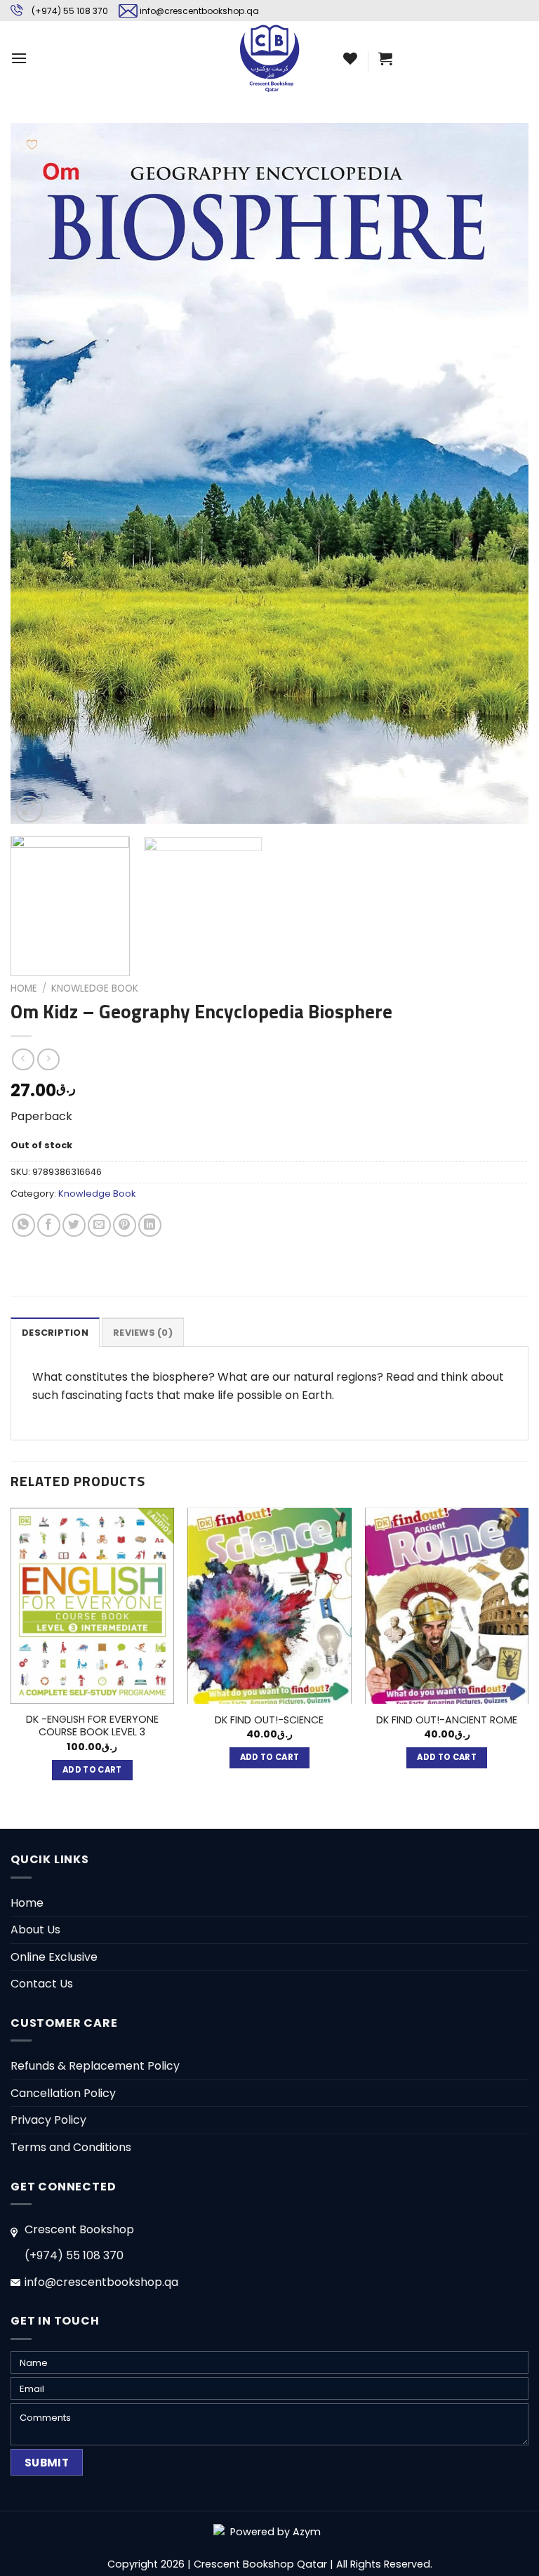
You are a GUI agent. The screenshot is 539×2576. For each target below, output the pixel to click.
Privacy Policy (48, 2120)
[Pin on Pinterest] (125, 1225)
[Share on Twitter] (74, 1225)
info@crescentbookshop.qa (199, 11)
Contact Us (42, 1984)
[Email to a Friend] (99, 1225)
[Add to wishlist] (32, 144)
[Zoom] (29, 809)
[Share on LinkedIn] (150, 1225)
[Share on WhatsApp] (24, 1225)
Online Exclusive (54, 1957)
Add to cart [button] (92, 1770)
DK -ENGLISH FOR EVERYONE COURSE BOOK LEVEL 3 (92, 1726)
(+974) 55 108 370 (70, 11)
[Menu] (19, 58)
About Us (35, 1930)
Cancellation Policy (63, 2093)
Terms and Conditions (71, 2147)
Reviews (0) (143, 1333)
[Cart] (385, 58)
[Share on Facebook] (49, 1225)
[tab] (55, 1332)
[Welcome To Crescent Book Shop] (269, 58)
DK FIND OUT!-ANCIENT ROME (447, 1720)
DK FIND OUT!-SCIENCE (269, 1720)
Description (55, 1333)
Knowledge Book (95, 988)
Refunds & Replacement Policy (95, 2066)
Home (24, 988)
